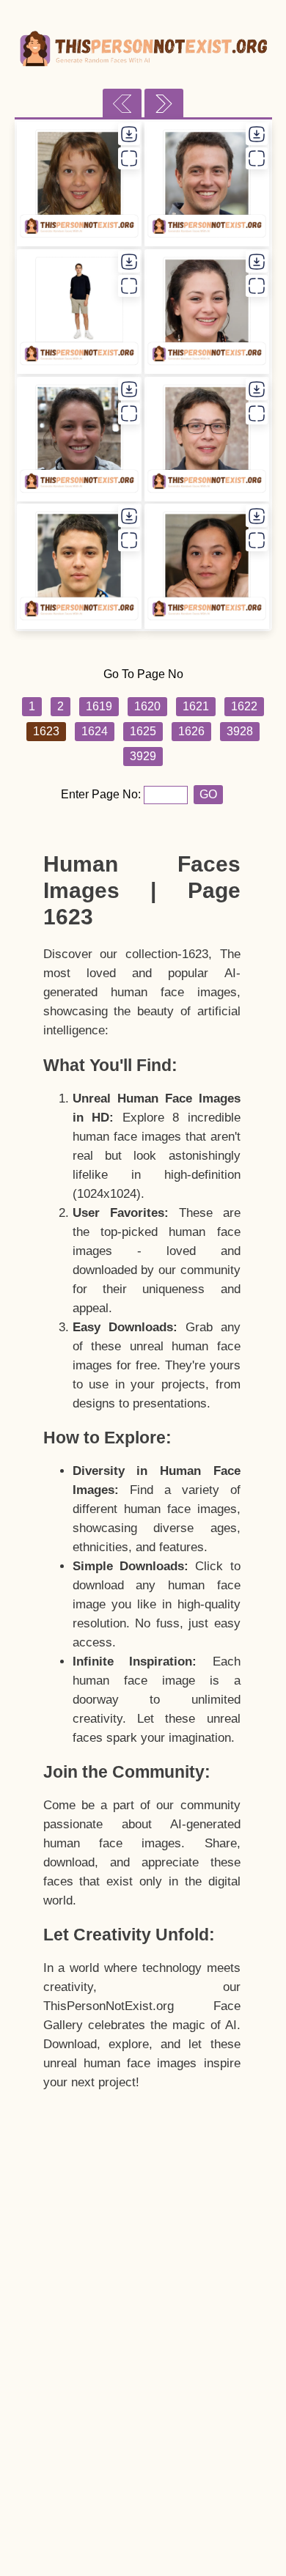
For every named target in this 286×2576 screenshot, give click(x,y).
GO (208, 794)
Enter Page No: (102, 794)
